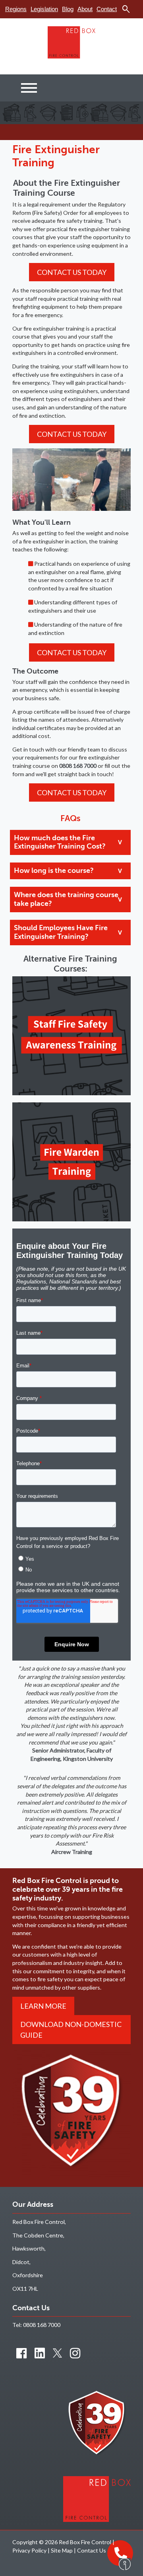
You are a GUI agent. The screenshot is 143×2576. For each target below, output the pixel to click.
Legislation (44, 9)
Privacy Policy (29, 2550)
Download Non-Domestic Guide (71, 2029)
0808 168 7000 (42, 2325)
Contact (107, 9)
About (85, 9)
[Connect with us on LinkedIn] (40, 2353)
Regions (16, 9)
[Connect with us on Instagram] (75, 2353)
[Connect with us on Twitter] (57, 2353)
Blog (68, 9)
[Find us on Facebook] (21, 2353)
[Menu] (29, 88)
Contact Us (92, 2550)
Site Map (62, 2550)
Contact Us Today (72, 272)
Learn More (43, 2006)
